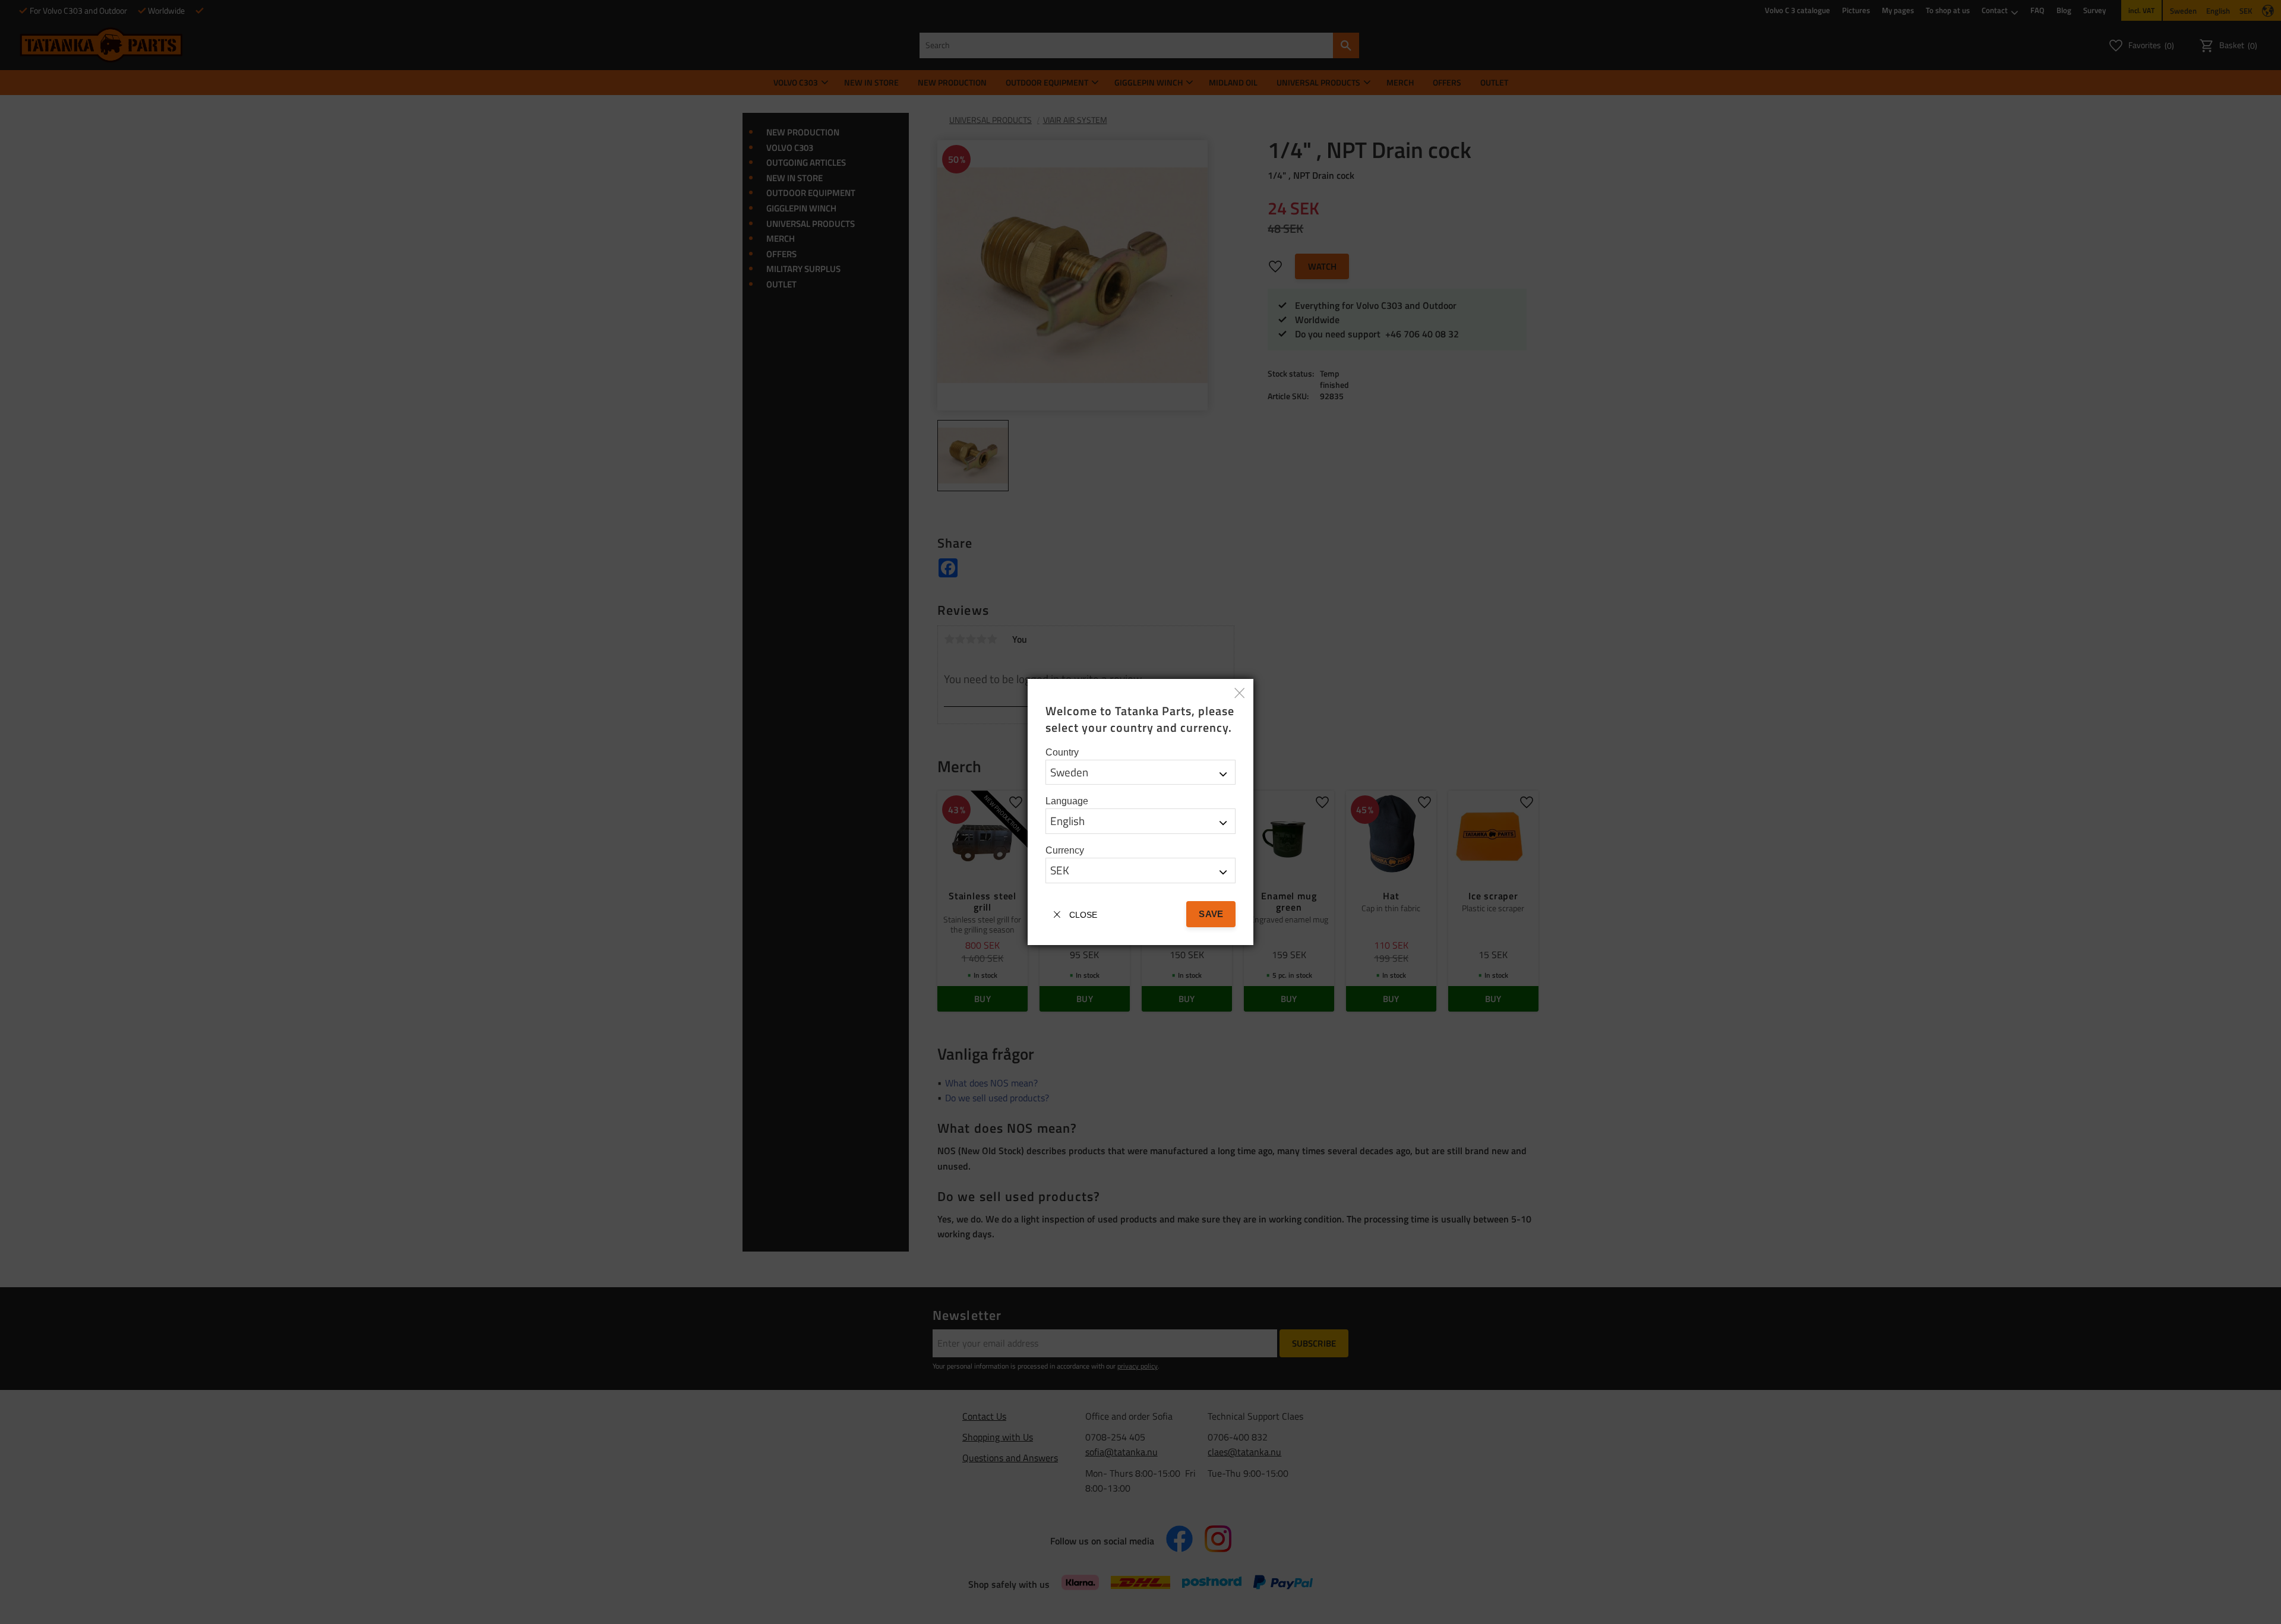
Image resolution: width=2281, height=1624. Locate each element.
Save (1211, 914)
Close (1083, 915)
